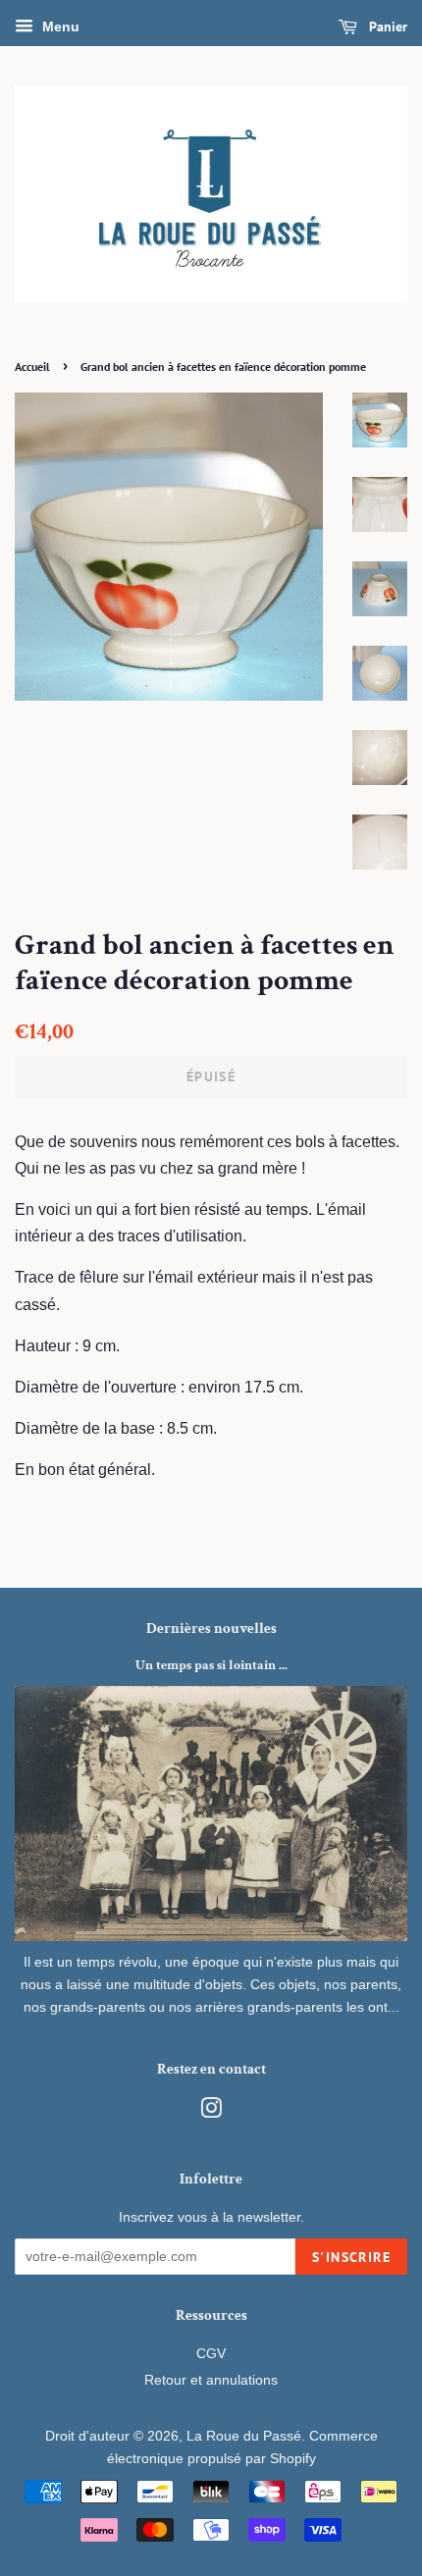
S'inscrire (351, 2257)
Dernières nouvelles (211, 1629)
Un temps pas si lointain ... (211, 1665)
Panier (386, 26)
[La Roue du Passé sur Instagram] (211, 2112)
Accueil (32, 367)
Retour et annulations (211, 2380)
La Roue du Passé (244, 2436)
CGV (211, 2354)
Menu (59, 26)
